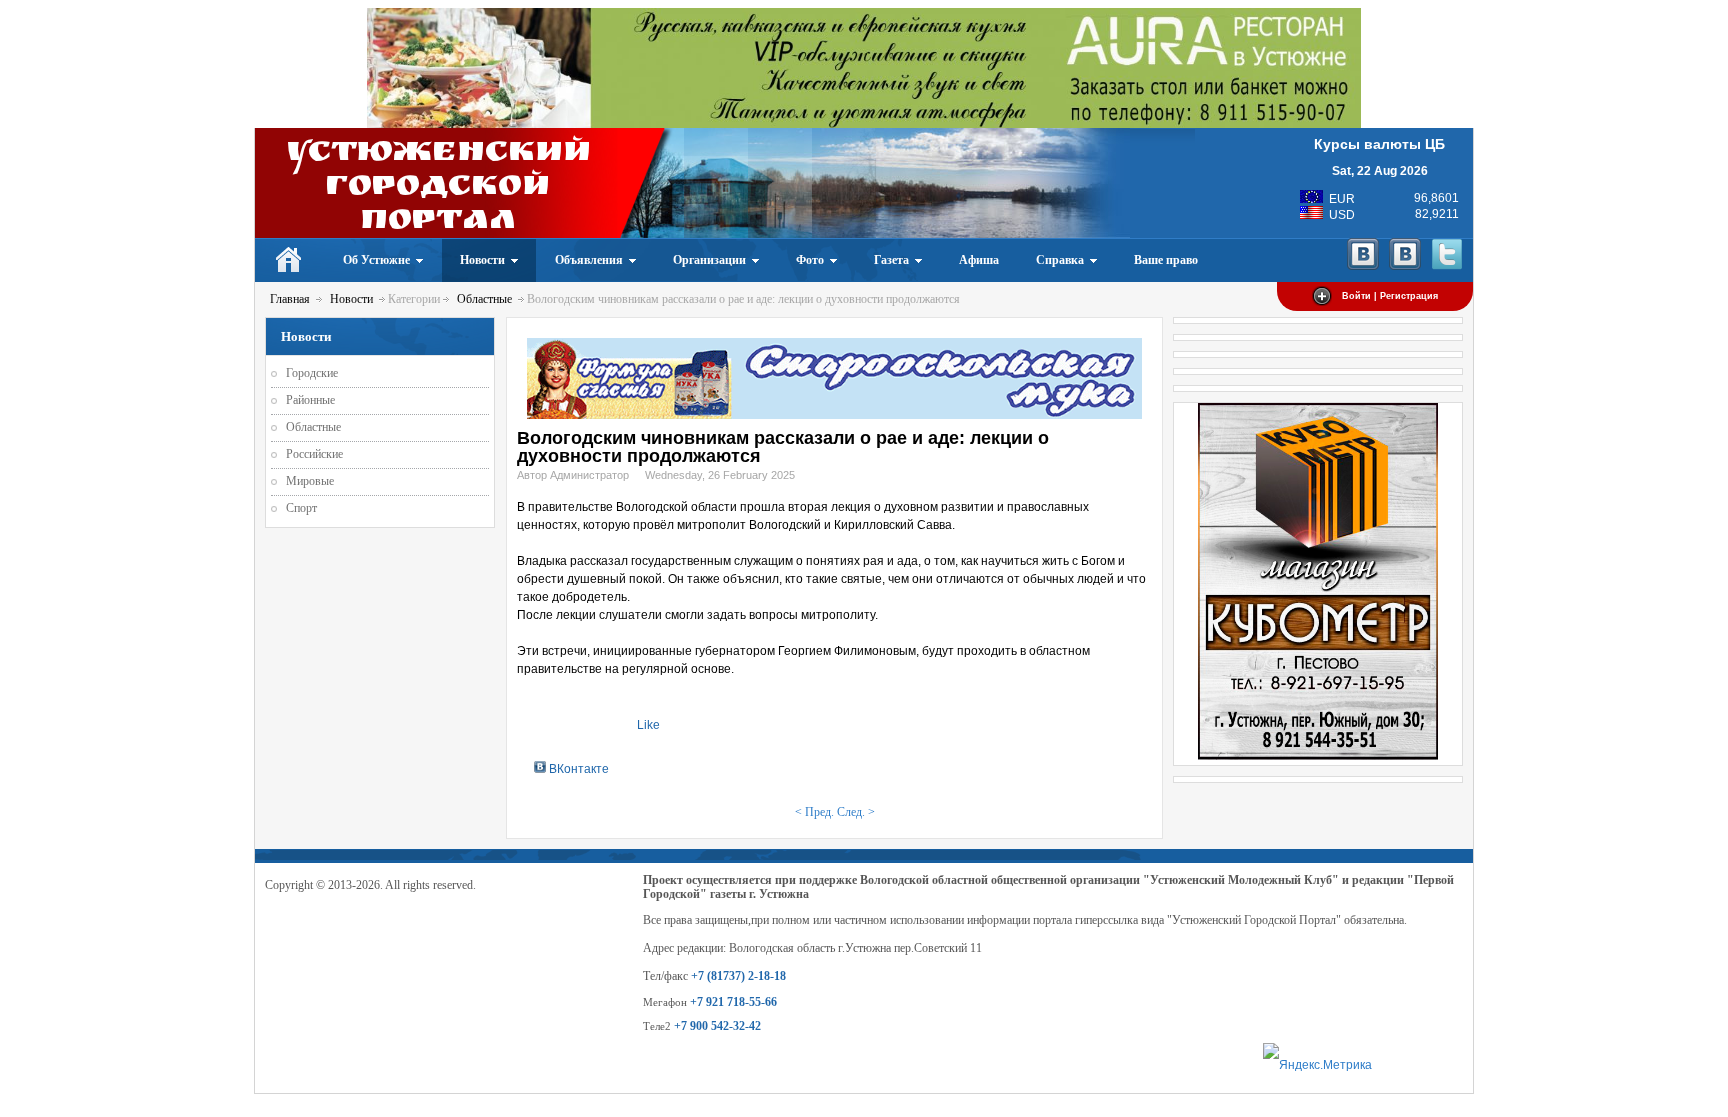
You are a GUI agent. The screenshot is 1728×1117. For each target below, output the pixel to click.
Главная (290, 299)
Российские (314, 454)
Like (648, 725)
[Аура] (864, 124)
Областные (484, 299)
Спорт (301, 508)
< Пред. (814, 812)
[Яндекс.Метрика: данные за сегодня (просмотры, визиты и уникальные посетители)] (1317, 1065)
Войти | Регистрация (1390, 296)
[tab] (571, 768)
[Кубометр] (1318, 756)
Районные (310, 400)
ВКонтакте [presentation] (577, 769)
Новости (351, 299)
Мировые (310, 481)
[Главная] (289, 260)
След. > (856, 812)
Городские (312, 373)
